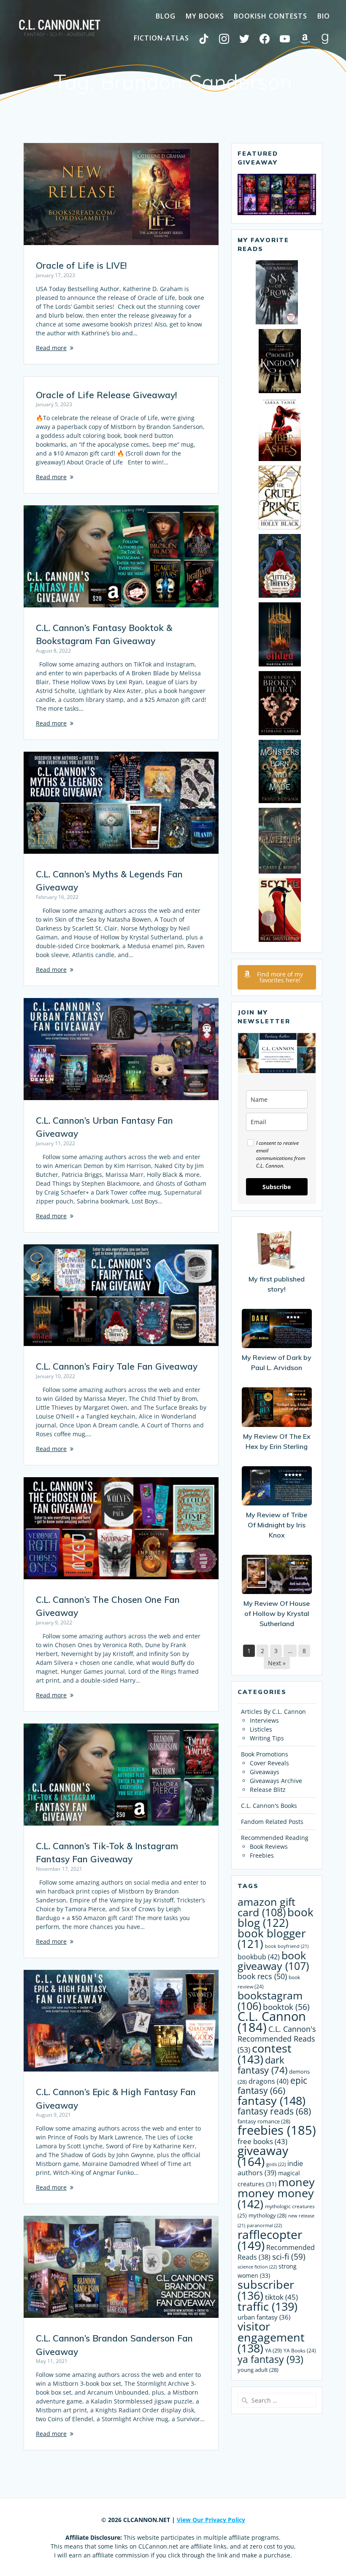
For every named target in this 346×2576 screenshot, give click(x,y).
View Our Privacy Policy (211, 2520)
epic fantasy (272, 2085)
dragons (269, 2081)
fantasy (272, 2100)
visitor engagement (271, 2337)
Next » (277, 1663)
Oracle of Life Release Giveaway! (106, 395)
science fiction (257, 2267)
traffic (268, 2306)
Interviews (264, 1720)
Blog (166, 16)
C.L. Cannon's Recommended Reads (277, 2039)
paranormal (264, 2225)
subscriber (266, 2290)
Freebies (262, 1855)
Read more (51, 348)
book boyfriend (287, 1946)
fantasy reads (274, 2111)
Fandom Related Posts (272, 1822)
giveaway (263, 2156)
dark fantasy (262, 2065)
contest (265, 2054)
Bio (324, 16)
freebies (277, 2130)
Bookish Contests (270, 16)
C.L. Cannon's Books (269, 1806)
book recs (262, 1976)
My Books (205, 16)
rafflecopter (270, 2240)
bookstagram (270, 2001)
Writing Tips (267, 1738)
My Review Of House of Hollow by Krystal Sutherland (277, 1613)
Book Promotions (265, 1754)
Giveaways (265, 1772)
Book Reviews (269, 1846)
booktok (286, 2007)
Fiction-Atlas (161, 38)
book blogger (272, 1939)
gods (276, 2164)
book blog (276, 1918)
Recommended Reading (275, 1838)
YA (273, 2350)
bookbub (259, 1957)
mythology (268, 2215)
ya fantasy (270, 2359)
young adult (258, 2370)
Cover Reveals (269, 1763)
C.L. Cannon (272, 2022)
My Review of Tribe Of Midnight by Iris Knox (277, 1525)
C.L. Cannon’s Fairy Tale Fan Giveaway (117, 1366)
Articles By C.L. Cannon (273, 1711)
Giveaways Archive (276, 1781)
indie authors (270, 2168)
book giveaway (273, 1961)
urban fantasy (264, 2317)
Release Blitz (268, 1790)
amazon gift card (266, 1907)
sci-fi (289, 2256)
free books (262, 2141)
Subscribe (277, 1187)
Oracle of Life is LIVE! (81, 265)
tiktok (281, 2297)
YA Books (300, 2350)
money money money (276, 2193)
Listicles (261, 1729)
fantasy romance (264, 2121)
